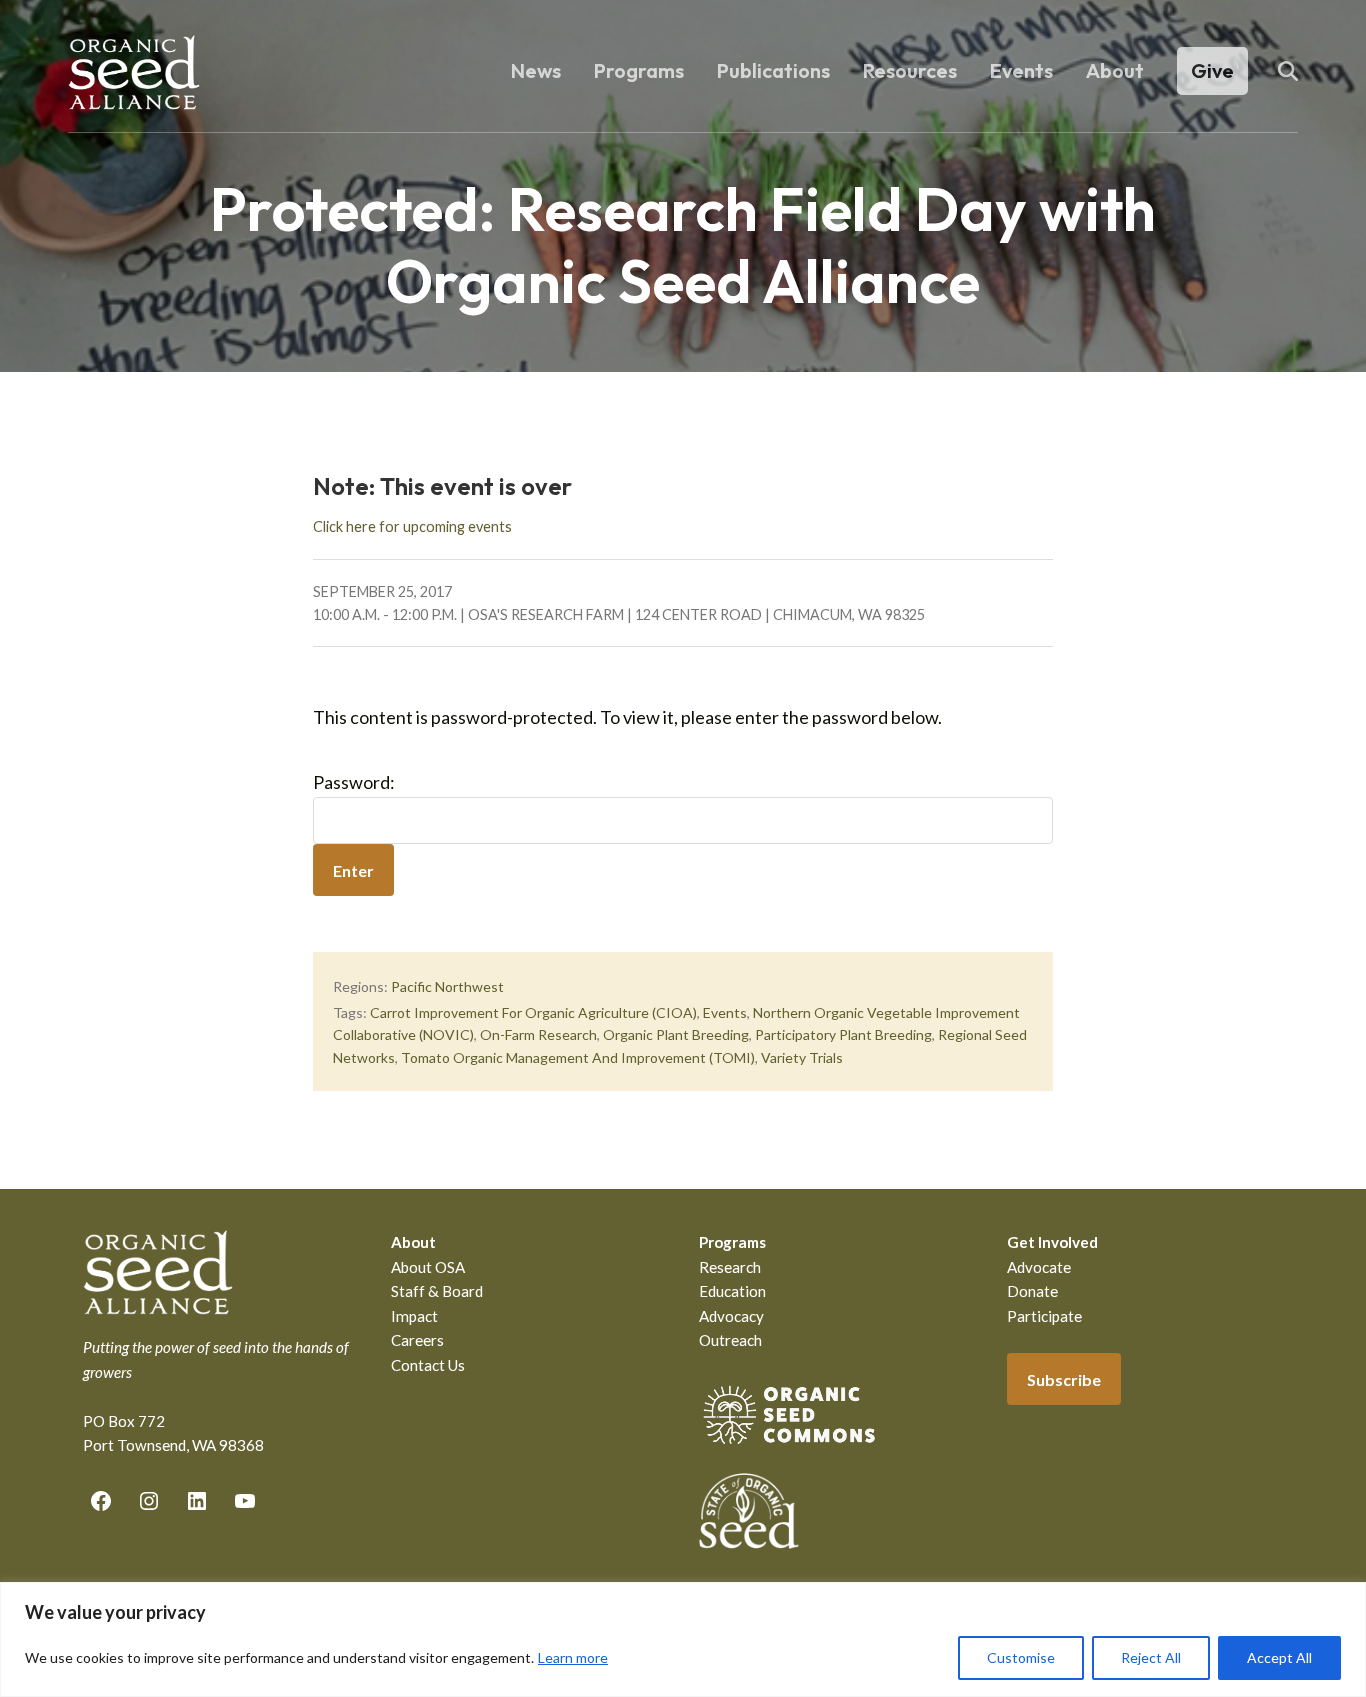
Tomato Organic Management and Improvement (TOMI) (578, 1057)
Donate (1032, 1291)
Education (732, 1291)
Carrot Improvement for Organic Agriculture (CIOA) (533, 1012)
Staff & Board (437, 1291)
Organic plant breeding (676, 1034)
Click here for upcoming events (412, 526)
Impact (414, 1316)
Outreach (730, 1340)
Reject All (1151, 1657)
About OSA (428, 1267)
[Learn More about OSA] (789, 1448)
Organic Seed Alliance (134, 72)
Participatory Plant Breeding (843, 1034)
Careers (417, 1340)
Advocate (1039, 1267)
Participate (1044, 1316)
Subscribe (1064, 1379)
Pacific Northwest (447, 986)
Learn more (573, 1657)
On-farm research (538, 1034)
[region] (683, 1639)
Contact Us (428, 1365)
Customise (1021, 1657)
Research (730, 1267)
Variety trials (802, 1057)
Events (725, 1012)
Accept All (1279, 1657)
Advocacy (731, 1316)
